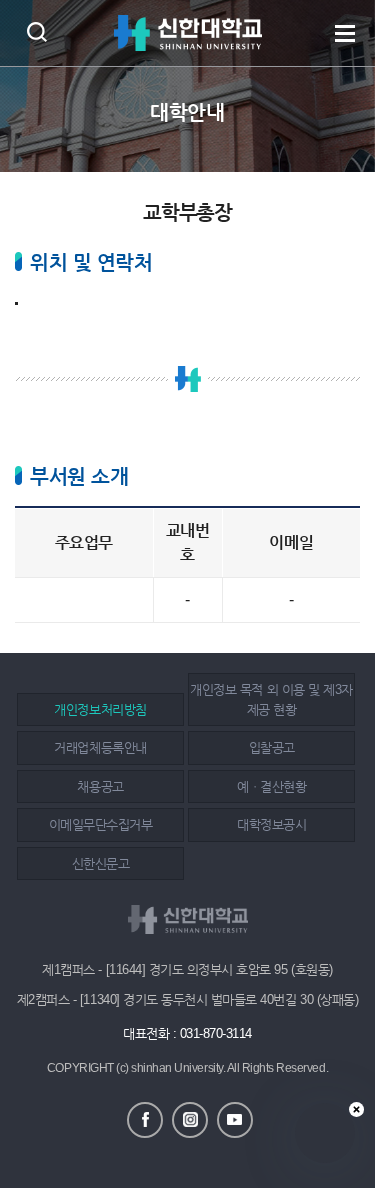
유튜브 (235, 1120)
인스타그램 (190, 1120)
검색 (36, 31)
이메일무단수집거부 (101, 824)
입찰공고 (272, 747)
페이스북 (145, 1120)
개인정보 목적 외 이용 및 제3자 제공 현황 (271, 699)
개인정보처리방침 (100, 709)
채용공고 (100, 786)
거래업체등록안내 (100, 747)
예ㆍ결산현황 (271, 786)
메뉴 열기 (345, 33)
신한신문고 (101, 863)
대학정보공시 (271, 824)
